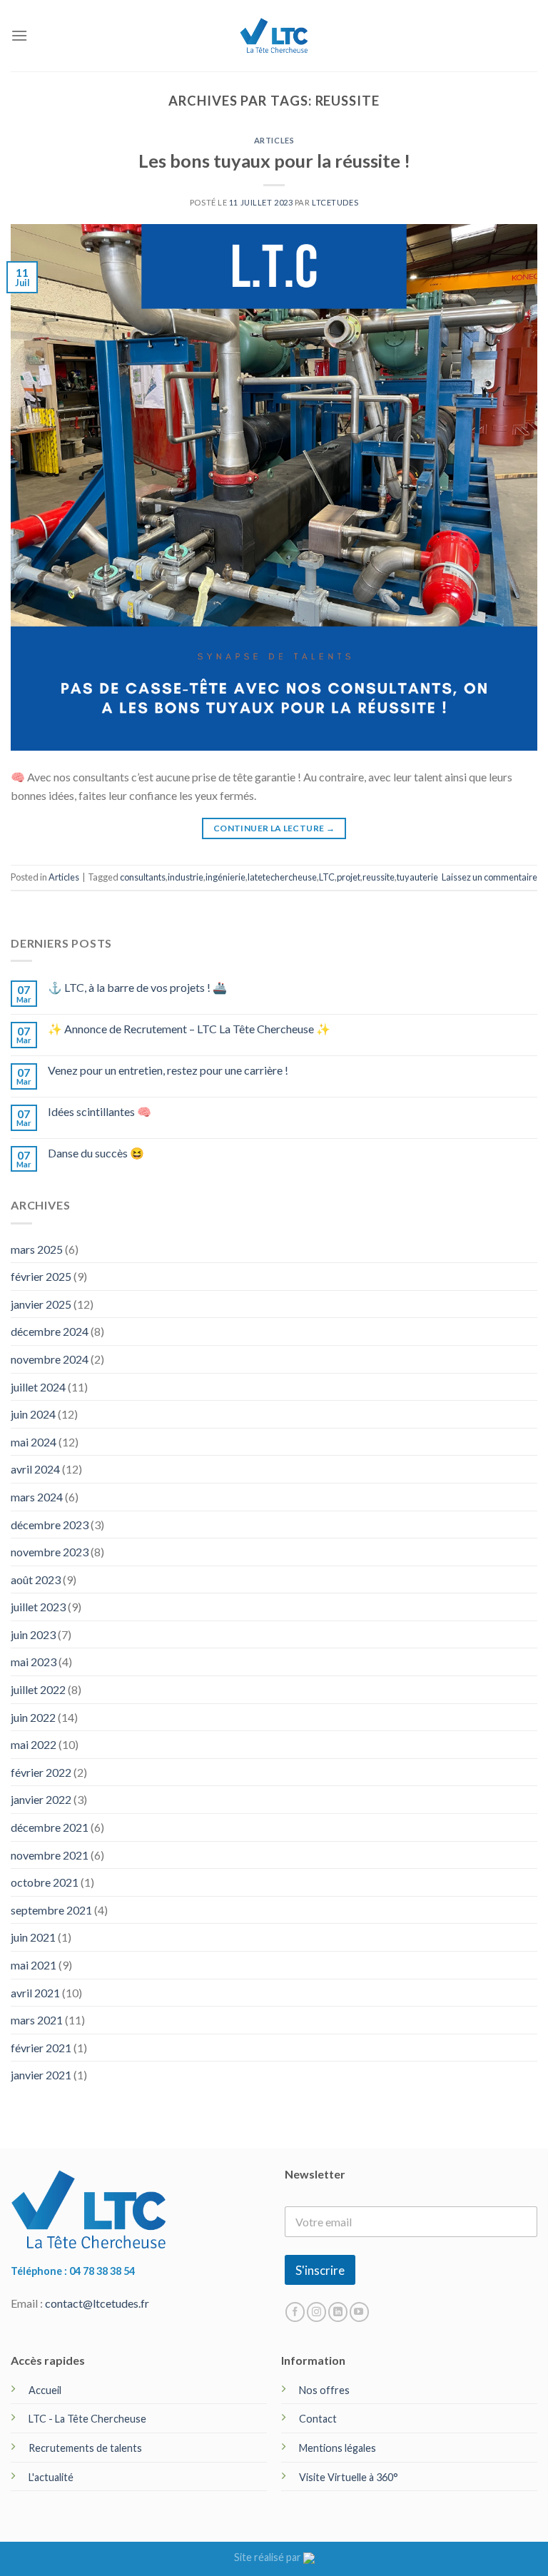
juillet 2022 (38, 1689)
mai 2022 (34, 1744)
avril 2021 (35, 1993)
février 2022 (41, 1772)
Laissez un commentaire (489, 877)
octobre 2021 (45, 1882)
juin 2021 (33, 1937)
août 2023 (36, 1579)
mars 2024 (37, 1497)
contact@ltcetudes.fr (97, 2303)
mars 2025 (37, 1249)
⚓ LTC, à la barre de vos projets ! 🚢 (137, 987)
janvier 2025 (41, 1304)
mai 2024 (34, 1442)
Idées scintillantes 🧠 (100, 1111)
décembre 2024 (50, 1331)
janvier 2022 (41, 1799)
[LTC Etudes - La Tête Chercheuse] (274, 35)
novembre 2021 (50, 1855)
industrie (186, 877)
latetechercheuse (282, 877)
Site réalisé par (269, 2557)
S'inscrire (320, 2270)
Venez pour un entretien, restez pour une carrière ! (168, 1070)
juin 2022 (33, 1717)
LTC (327, 877)
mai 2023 (34, 1662)
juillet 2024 (38, 1387)
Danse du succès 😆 (96, 1153)
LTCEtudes (335, 202)
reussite (379, 877)
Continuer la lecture (274, 828)
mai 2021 (34, 1965)
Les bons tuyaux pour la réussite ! (274, 161)
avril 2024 (35, 1469)
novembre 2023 (50, 1552)
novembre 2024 (50, 1359)
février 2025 (41, 1276)
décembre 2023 (50, 1525)
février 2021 (41, 2048)
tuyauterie (417, 877)
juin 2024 (33, 1414)
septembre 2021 (51, 1910)
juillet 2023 (38, 1607)
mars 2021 (37, 2020)
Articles (274, 140)
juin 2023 (33, 1634)
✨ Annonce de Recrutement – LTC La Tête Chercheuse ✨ (189, 1029)
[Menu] (19, 35)
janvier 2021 (41, 2075)
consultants (143, 877)
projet (349, 877)
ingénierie (225, 877)
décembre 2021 (50, 1827)
